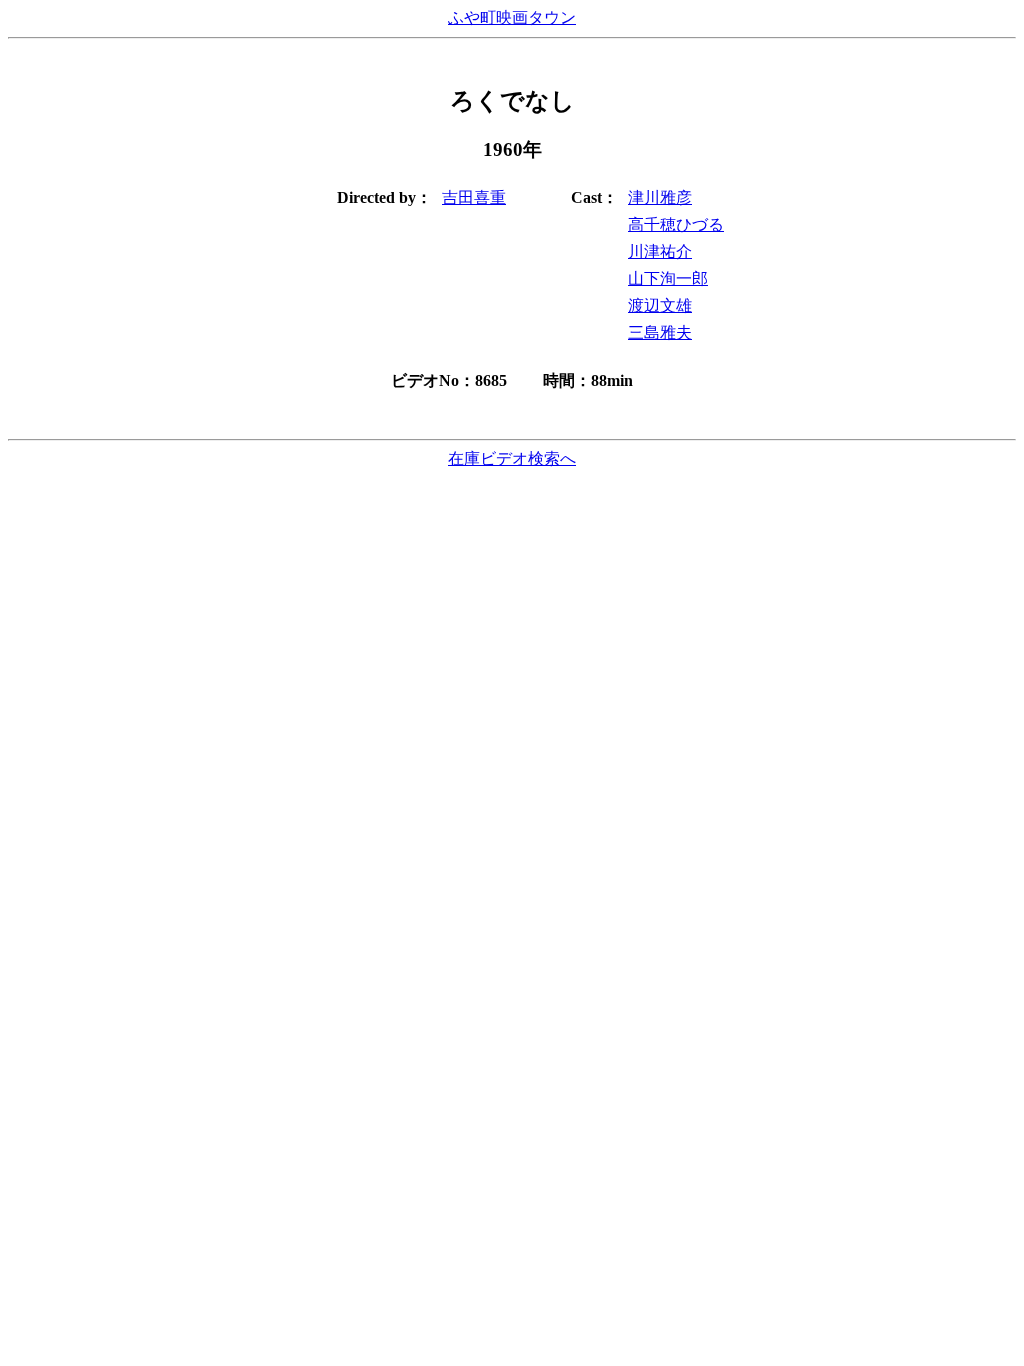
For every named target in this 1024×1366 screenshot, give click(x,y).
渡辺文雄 (660, 305)
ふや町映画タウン (512, 17)
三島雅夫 (660, 332)
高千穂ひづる (676, 224)
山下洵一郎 (668, 278)
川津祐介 (660, 251)
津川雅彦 (660, 197)
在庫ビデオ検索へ (512, 458)
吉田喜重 (474, 197)
